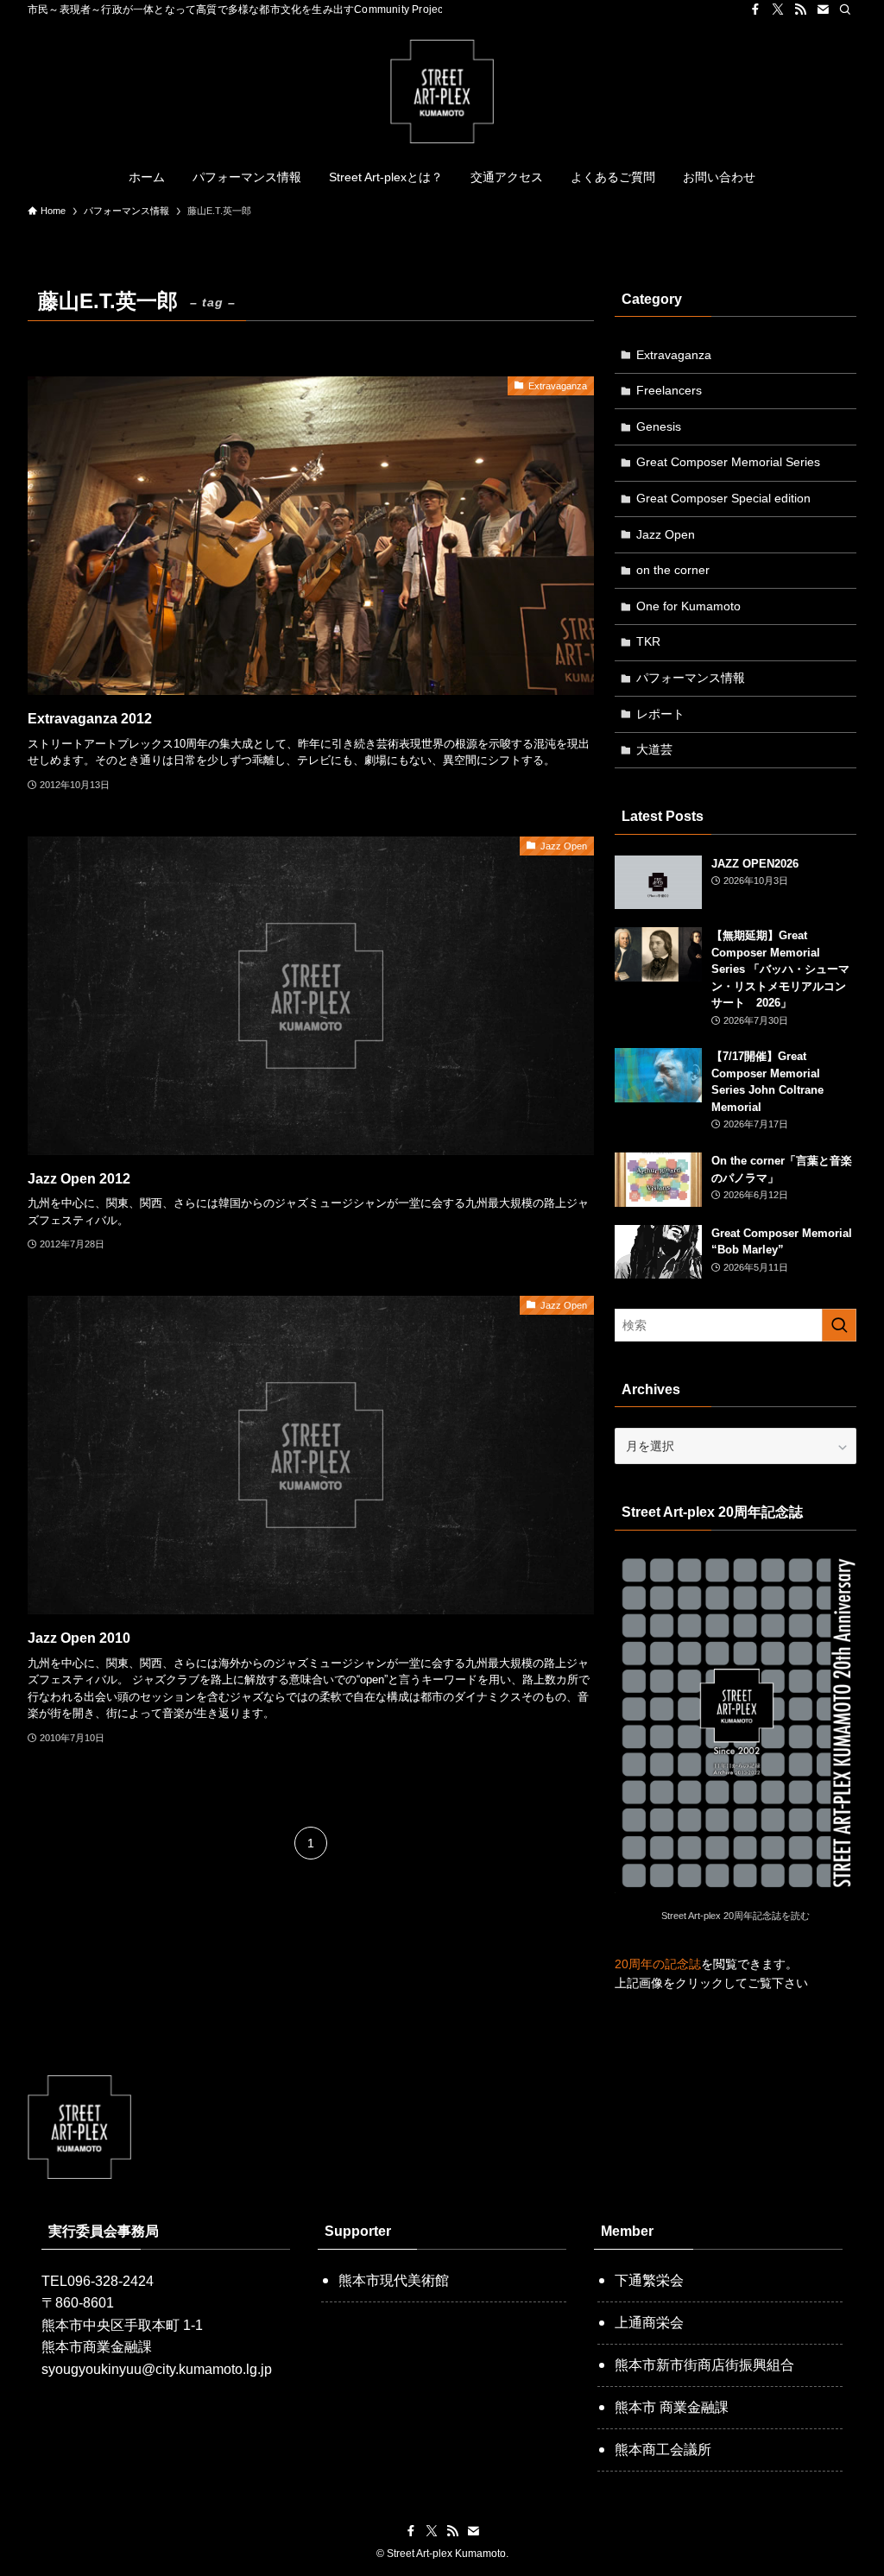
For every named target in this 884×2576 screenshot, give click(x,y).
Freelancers (669, 390)
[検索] (845, 9)
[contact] (823, 9)
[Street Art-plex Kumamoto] (442, 92)
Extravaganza (674, 355)
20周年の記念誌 (658, 1964)
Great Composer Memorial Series (728, 462)
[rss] (800, 9)
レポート (660, 714)
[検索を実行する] (839, 1325)
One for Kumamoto (688, 606)
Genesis (659, 426)
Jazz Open (666, 534)
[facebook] (755, 9)
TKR (648, 641)
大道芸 (654, 749)
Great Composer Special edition (723, 498)
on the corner (673, 570)
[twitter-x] (778, 9)
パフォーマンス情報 (691, 678)
